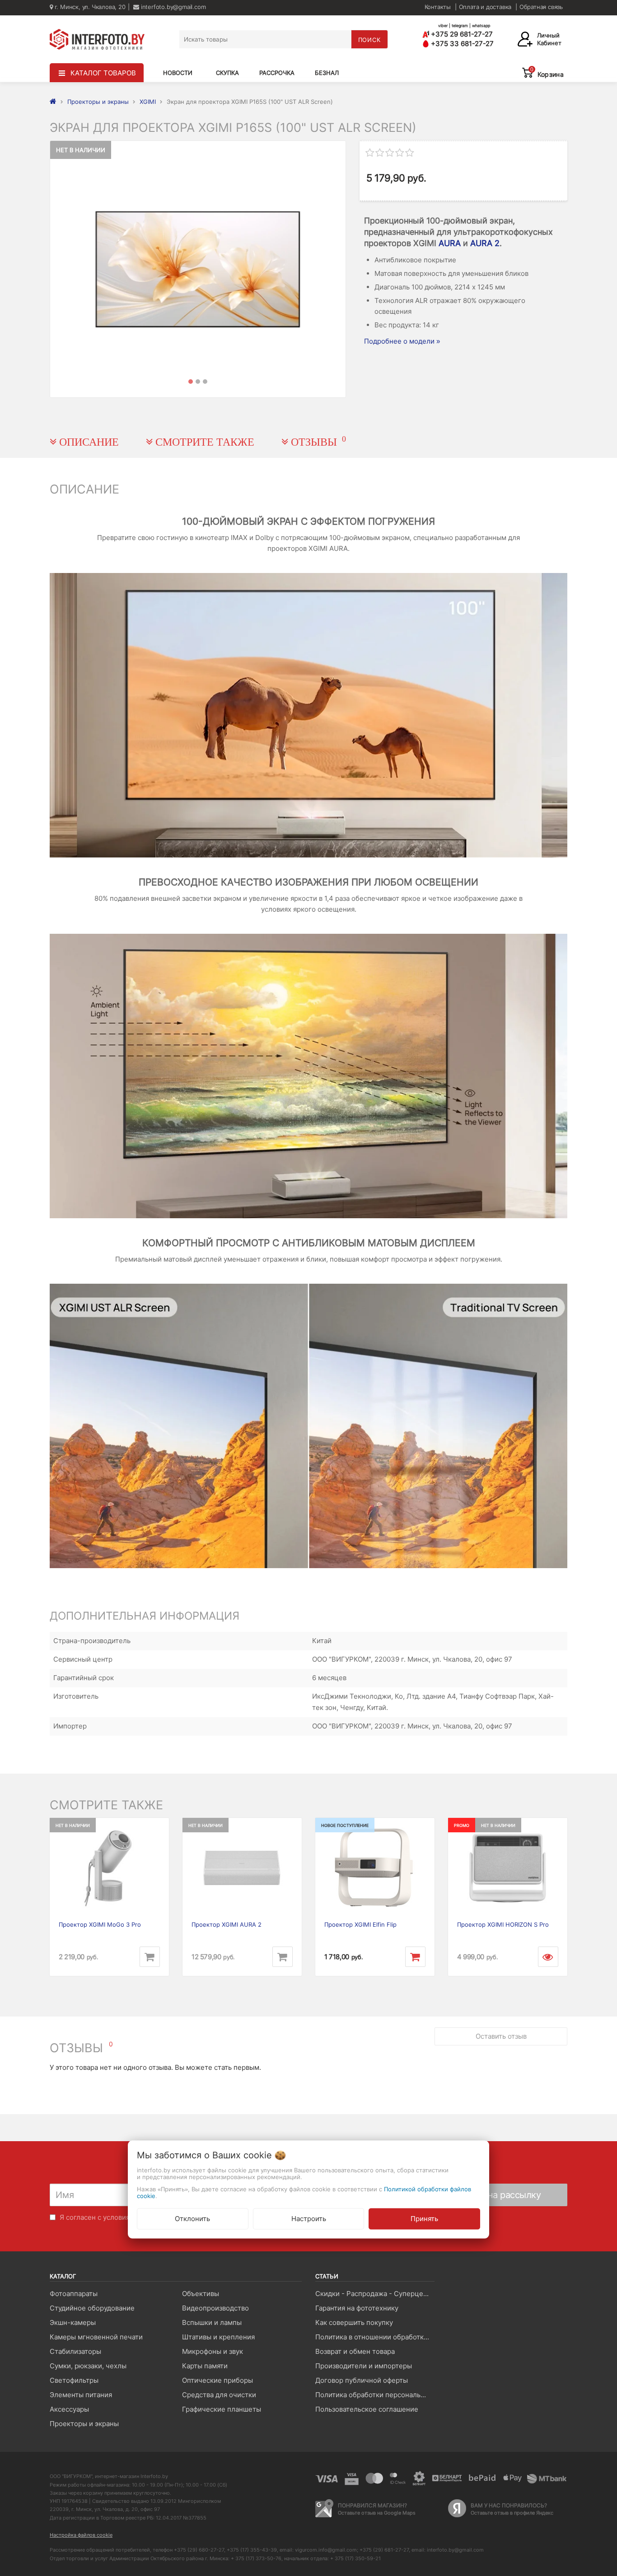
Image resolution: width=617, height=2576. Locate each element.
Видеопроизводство (215, 2308)
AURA (450, 243)
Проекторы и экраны (84, 2424)
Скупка (227, 73)
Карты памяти (205, 2366)
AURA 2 (485, 243)
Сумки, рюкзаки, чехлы (88, 2366)
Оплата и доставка (485, 7)
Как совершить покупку (354, 2322)
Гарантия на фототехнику (357, 2308)
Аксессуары (69, 2409)
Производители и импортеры (364, 2366)
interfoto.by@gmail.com (172, 7)
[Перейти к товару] (548, 1957)
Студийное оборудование (92, 2308)
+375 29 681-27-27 (461, 34)
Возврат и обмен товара (355, 2351)
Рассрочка (277, 73)
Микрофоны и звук (213, 2351)
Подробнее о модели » (402, 341)
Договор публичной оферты (362, 2380)
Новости (178, 73)
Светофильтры (74, 2380)
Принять (424, 2219)
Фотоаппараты (74, 2294)
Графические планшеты (222, 2409)
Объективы (201, 2294)
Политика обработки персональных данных (375, 2395)
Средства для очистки (219, 2395)
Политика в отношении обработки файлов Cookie (375, 2337)
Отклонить (192, 2219)
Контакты (438, 7)
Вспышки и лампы (212, 2322)
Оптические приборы (217, 2380)
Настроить (309, 2219)
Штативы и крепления (218, 2337)
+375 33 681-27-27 (461, 44)
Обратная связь (541, 7)
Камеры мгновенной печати (96, 2337)
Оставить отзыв (501, 2036)
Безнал (327, 73)
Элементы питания (81, 2395)
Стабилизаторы (75, 2351)
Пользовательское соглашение (367, 2409)
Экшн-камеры (73, 2322)
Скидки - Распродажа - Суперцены (374, 2294)
